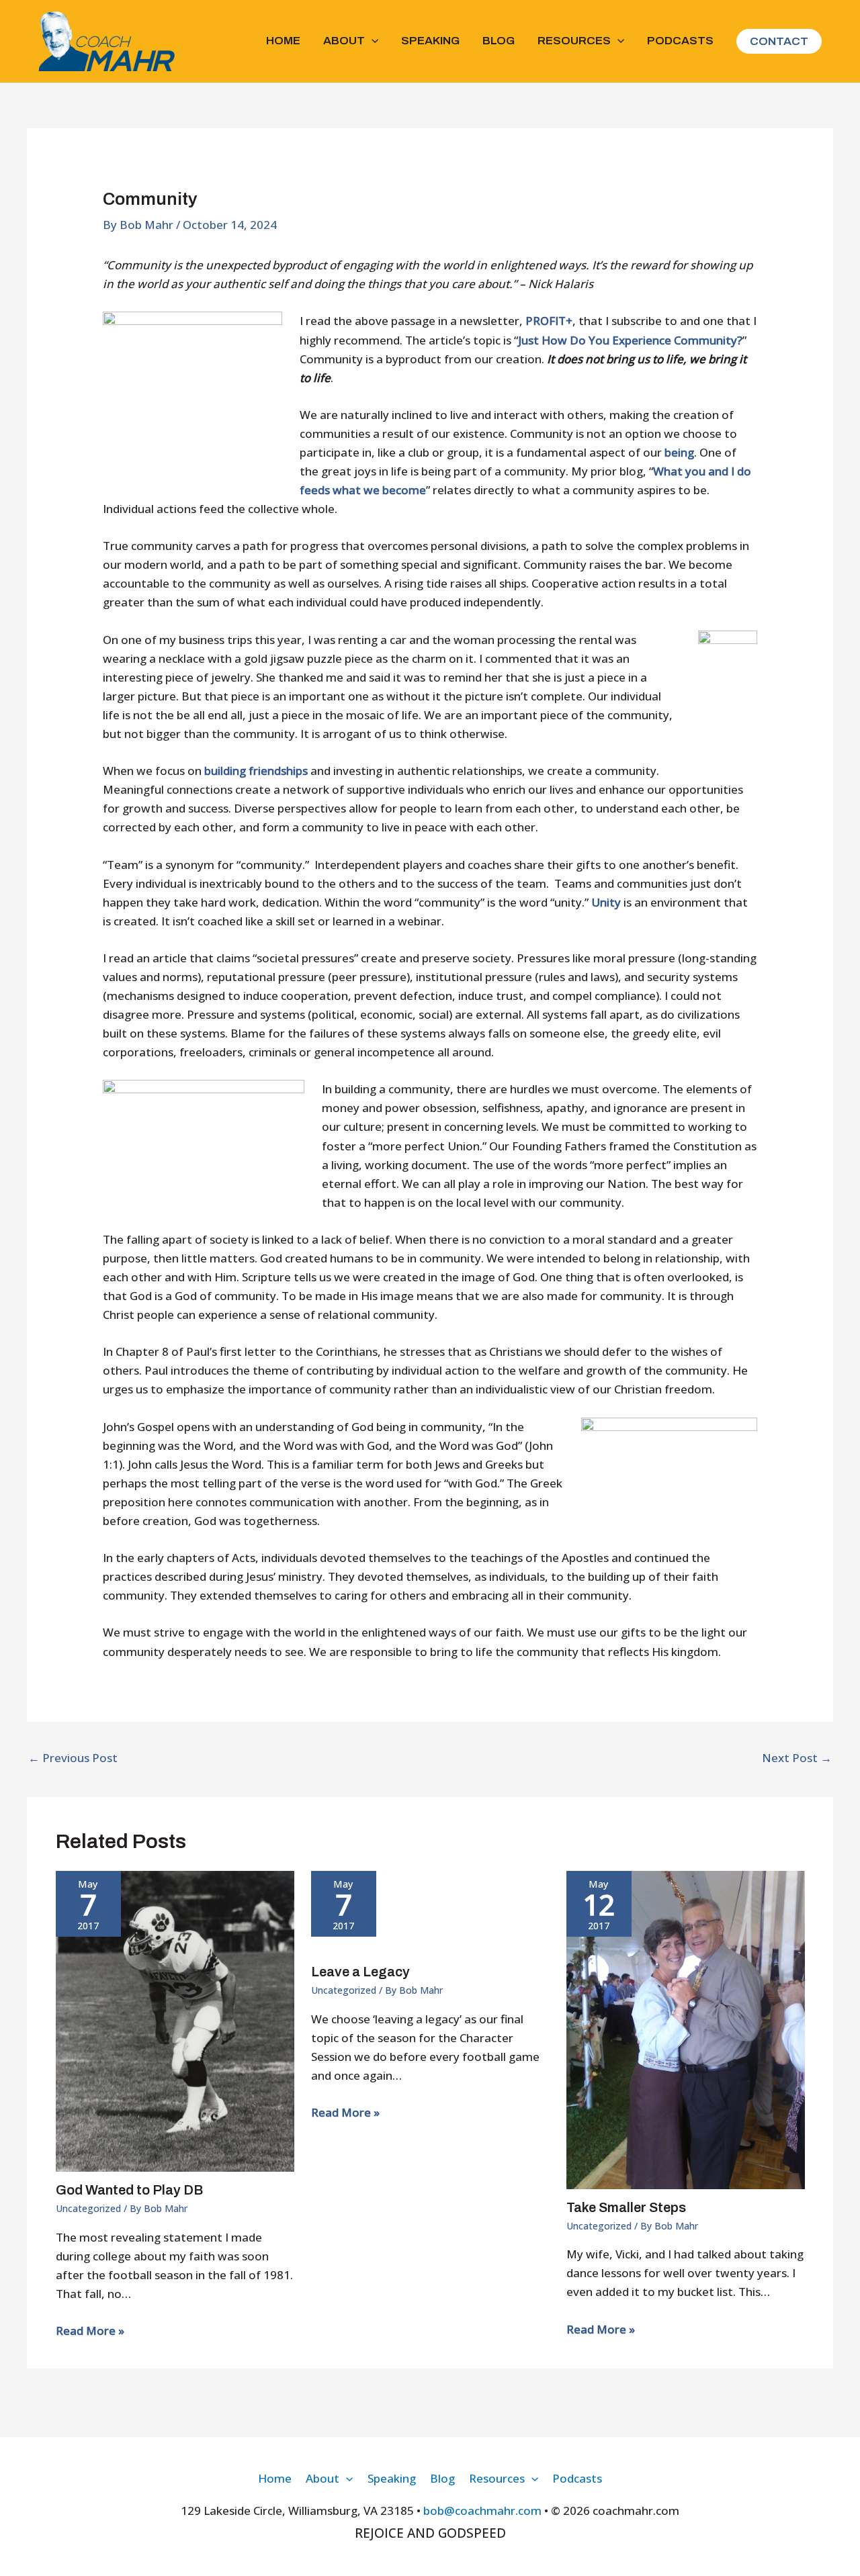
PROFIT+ (549, 321)
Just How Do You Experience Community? (630, 340)
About (344, 41)
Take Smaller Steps (626, 2207)
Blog (499, 41)
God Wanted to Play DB (129, 2190)
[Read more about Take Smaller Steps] (686, 2029)
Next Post (797, 1758)
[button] (372, 41)
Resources (574, 41)
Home (283, 41)
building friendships (256, 771)
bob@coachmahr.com (482, 2511)
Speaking (430, 41)
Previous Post (73, 1758)
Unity (606, 902)
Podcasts (680, 41)
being (679, 452)
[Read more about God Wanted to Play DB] (175, 2020)
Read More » (90, 2331)
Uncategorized (88, 2208)
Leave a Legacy (360, 1972)
